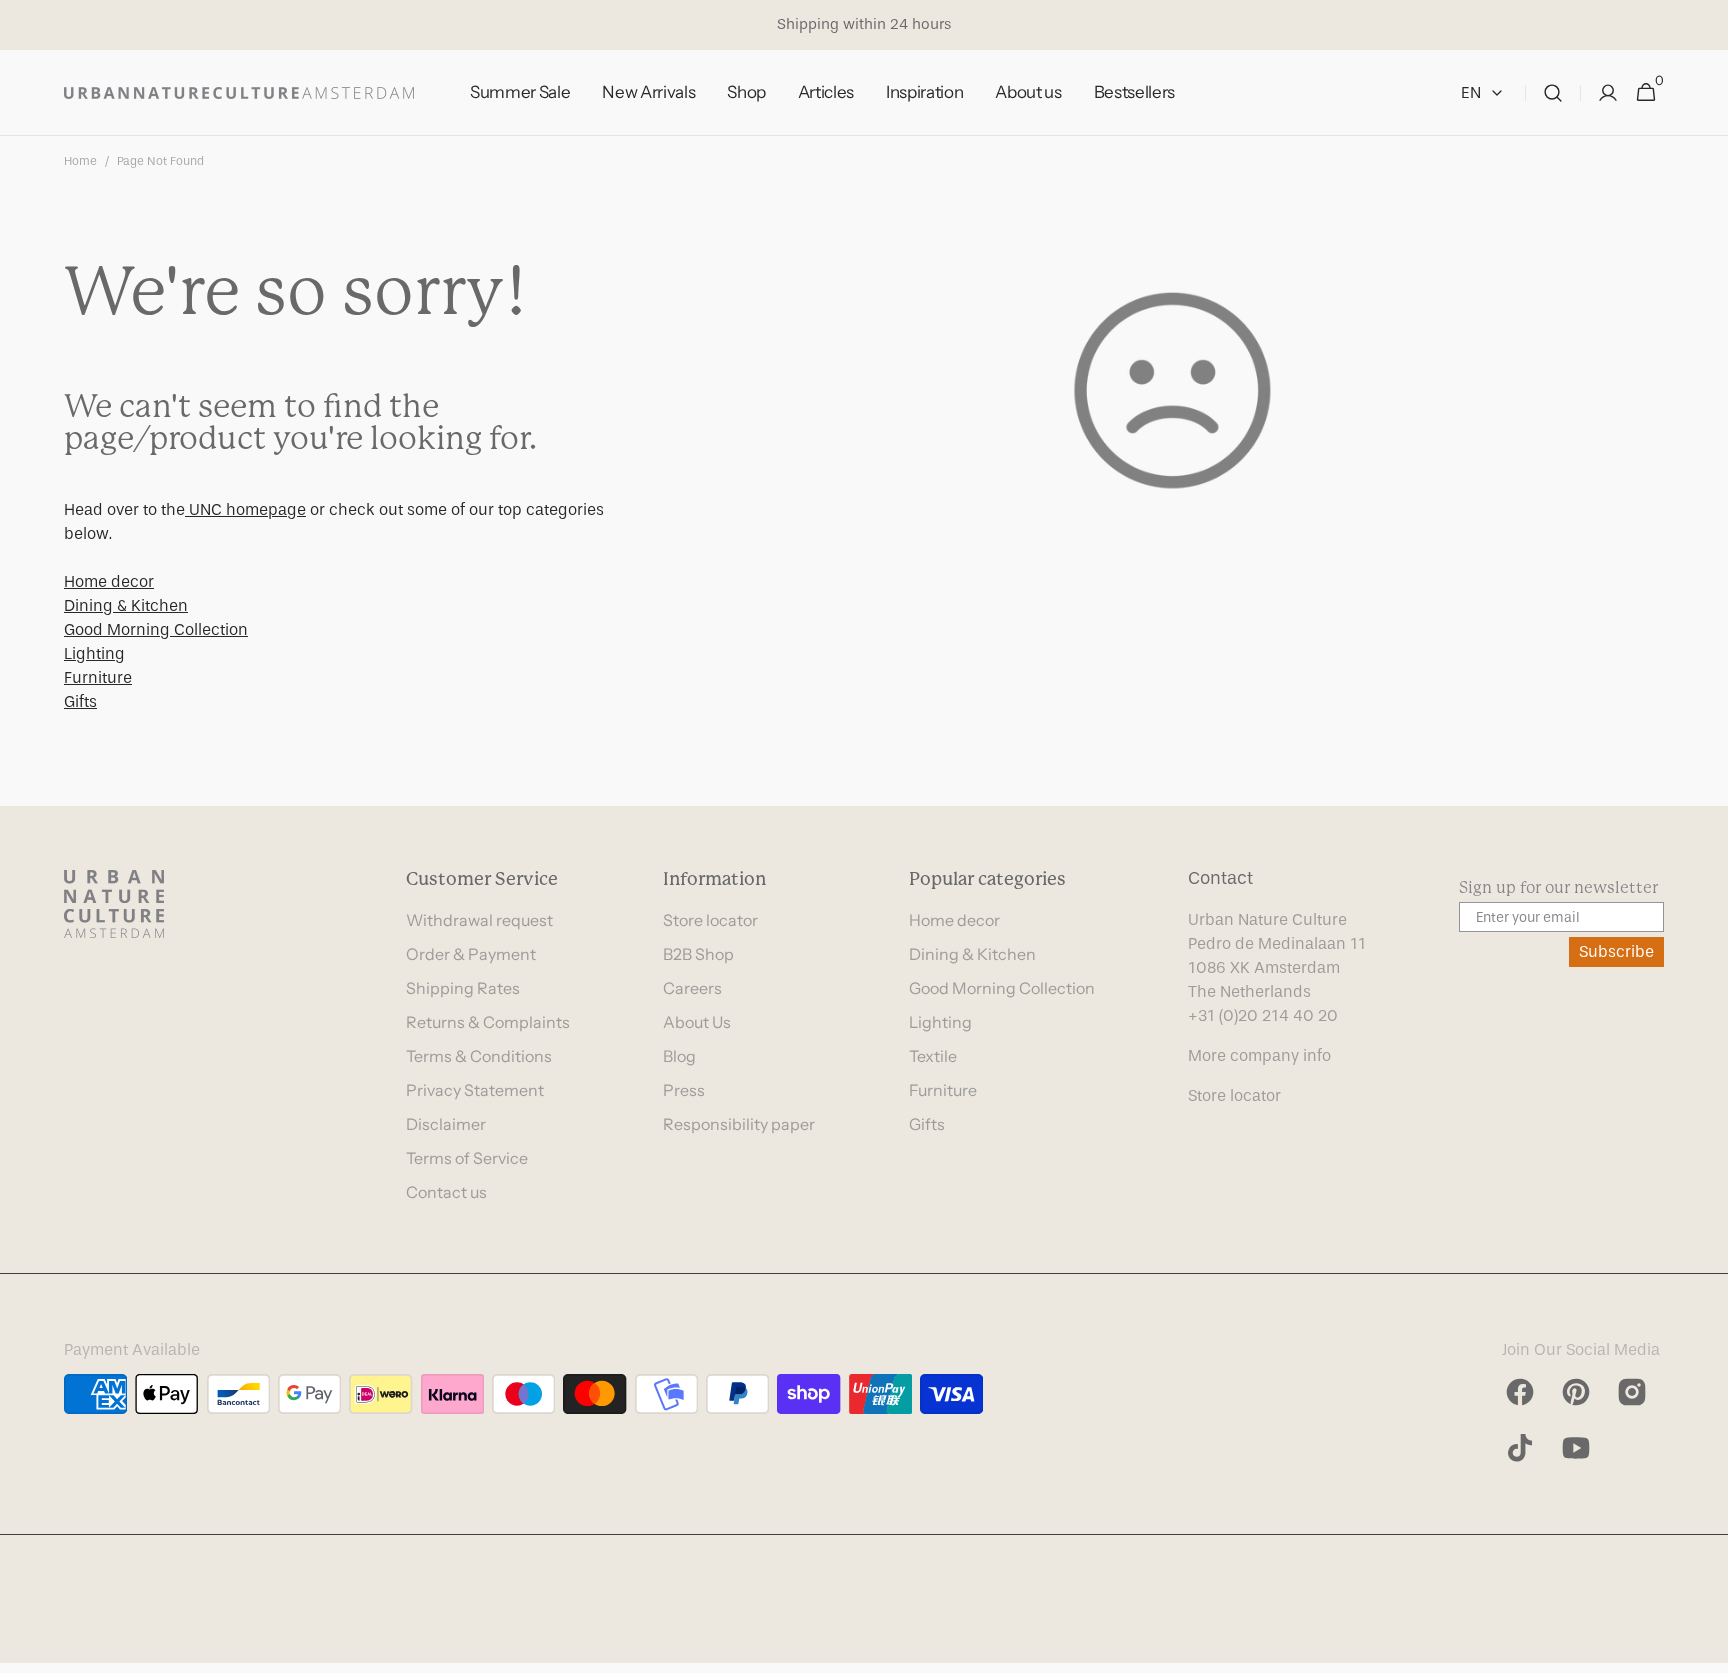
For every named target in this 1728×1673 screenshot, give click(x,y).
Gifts (80, 701)
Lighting (94, 653)
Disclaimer (446, 1124)
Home (80, 161)
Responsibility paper (739, 1124)
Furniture (98, 677)
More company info (1259, 1055)
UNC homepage (245, 509)
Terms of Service (467, 1158)
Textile (933, 1056)
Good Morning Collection (156, 629)
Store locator (710, 920)
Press (684, 1090)
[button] (1553, 93)
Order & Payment (471, 954)
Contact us (446, 1192)
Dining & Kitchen (126, 605)
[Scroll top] (1704, 1649)
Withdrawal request (479, 920)
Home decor (109, 581)
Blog (679, 1056)
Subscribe (1616, 951)
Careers (692, 988)
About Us (697, 1022)
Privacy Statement (475, 1090)
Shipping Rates (463, 988)
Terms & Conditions (479, 1056)
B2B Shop (698, 954)
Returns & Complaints (488, 1022)
